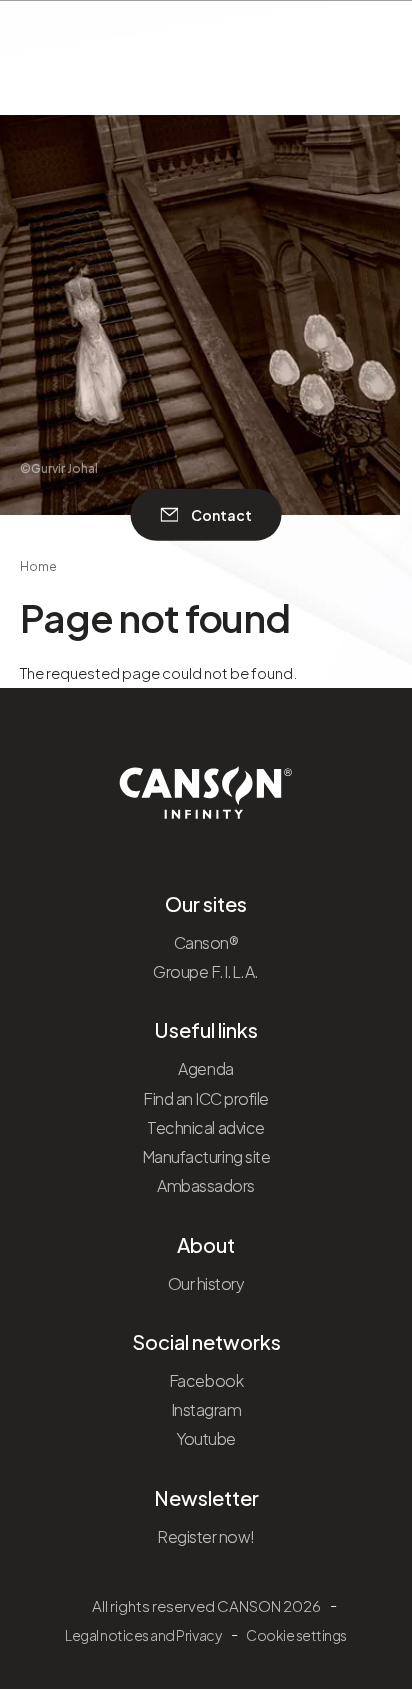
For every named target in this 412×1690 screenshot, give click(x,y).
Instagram (206, 1409)
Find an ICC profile (206, 1098)
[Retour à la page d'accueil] (206, 786)
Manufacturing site (206, 1156)
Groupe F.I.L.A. (206, 971)
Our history (206, 1283)
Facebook (206, 1380)
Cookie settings (296, 1635)
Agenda (205, 1068)
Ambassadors (206, 1185)
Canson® (206, 942)
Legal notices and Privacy (143, 1635)
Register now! (206, 1536)
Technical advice (205, 1127)
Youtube (206, 1438)
